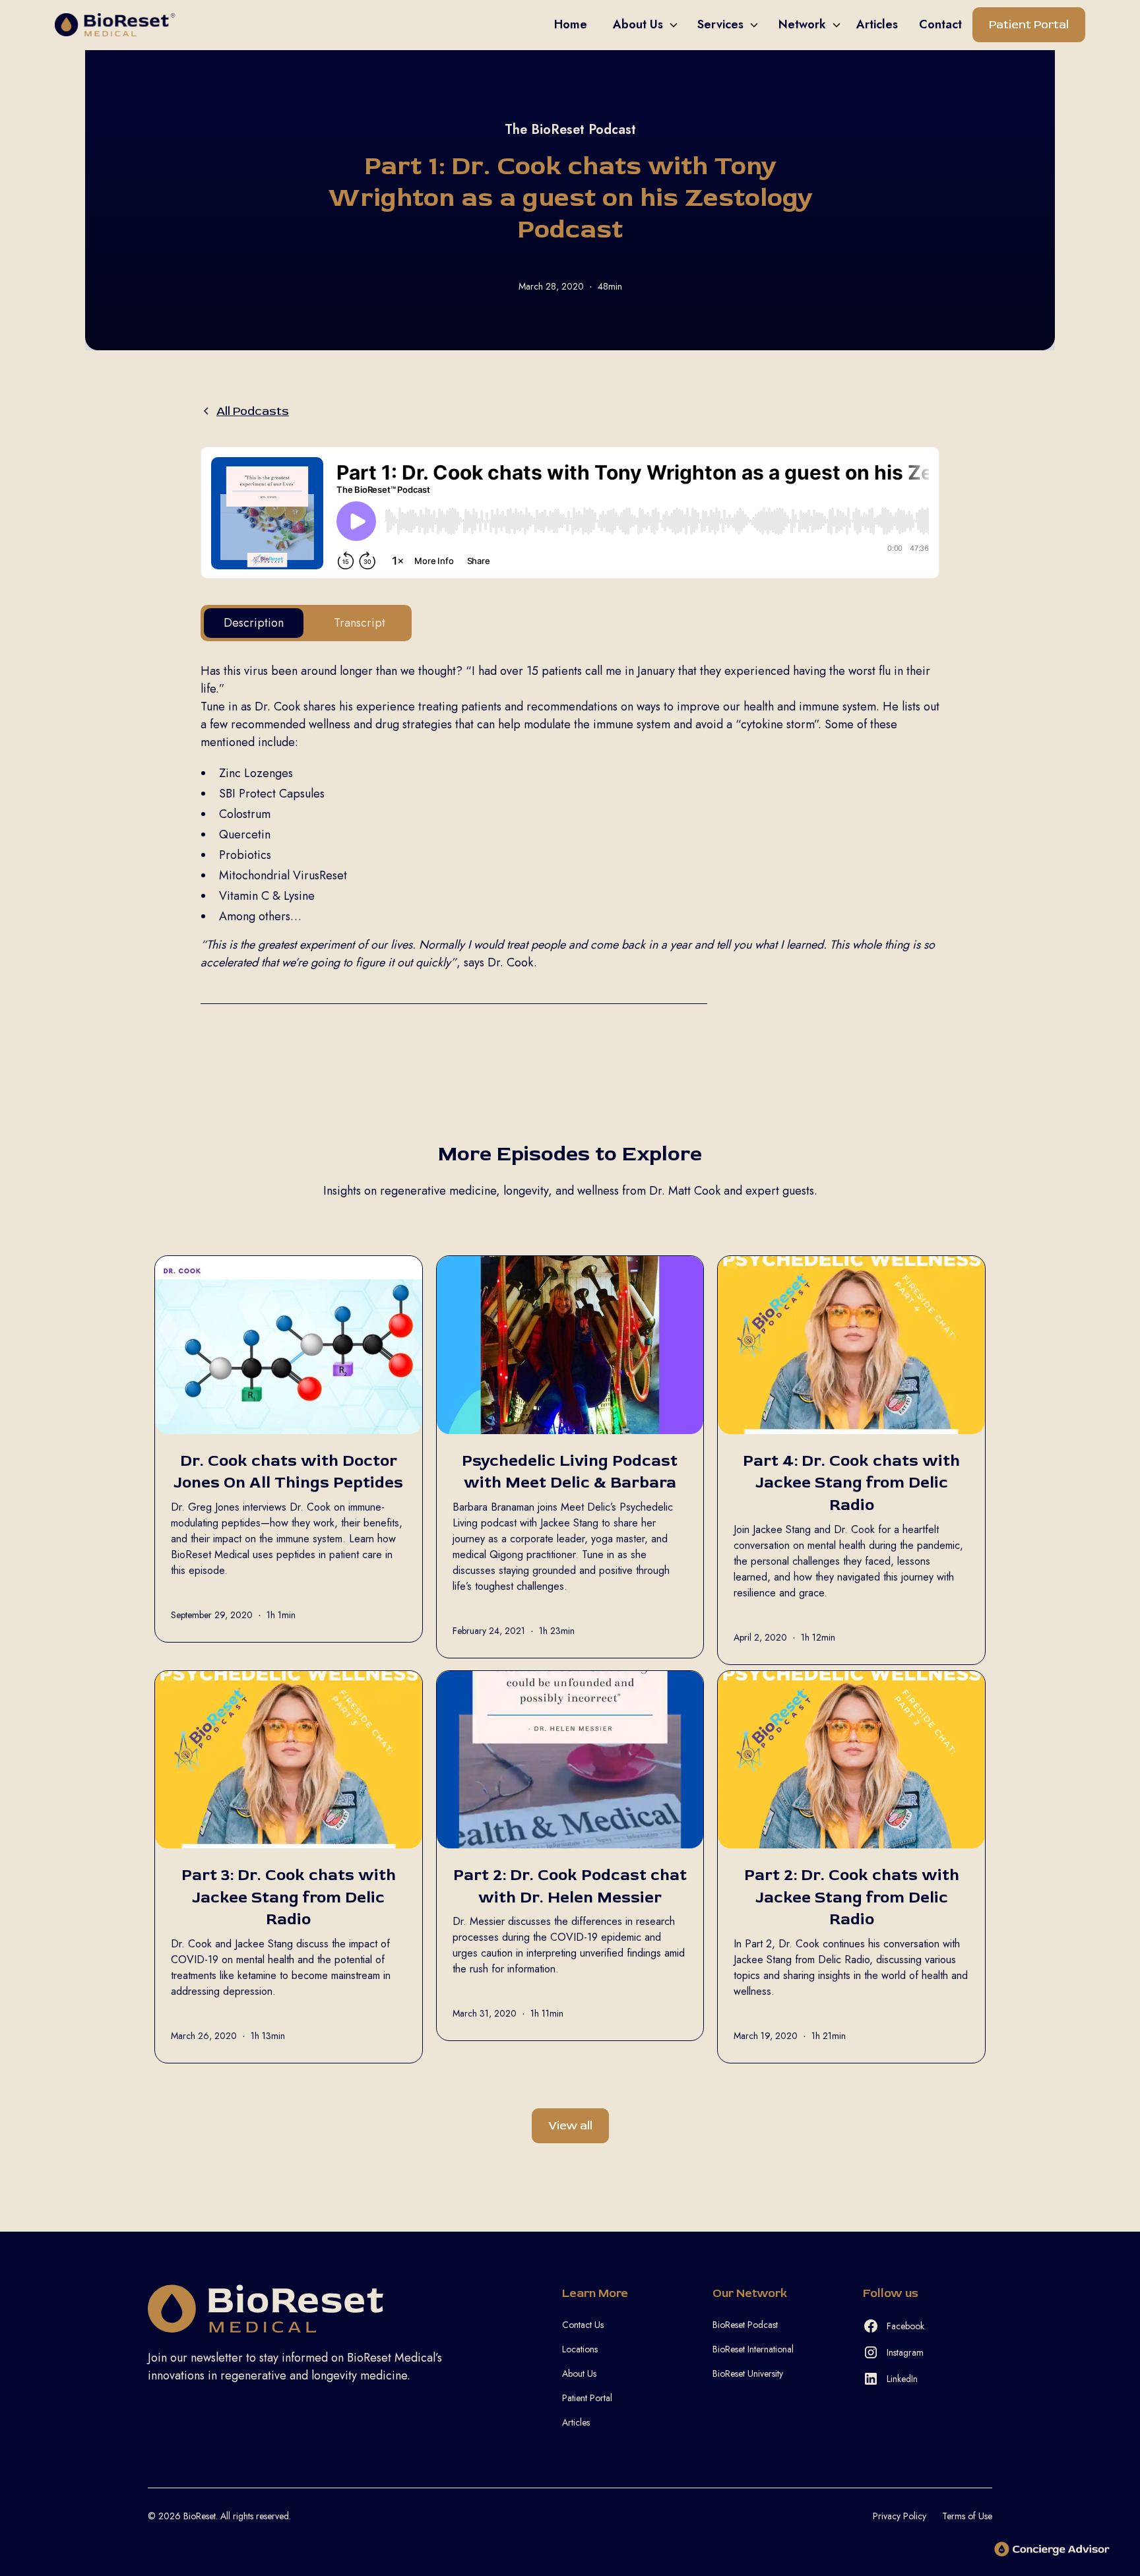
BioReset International (753, 2349)
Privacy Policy (900, 2516)
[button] (640, 25)
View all (570, 2126)
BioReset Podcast (745, 2325)
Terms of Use (967, 2516)
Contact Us (583, 2325)
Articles (576, 2422)
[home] (300, 25)
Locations (580, 2349)
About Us (579, 2373)
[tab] (254, 623)
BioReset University (748, 2373)
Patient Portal (1029, 25)
